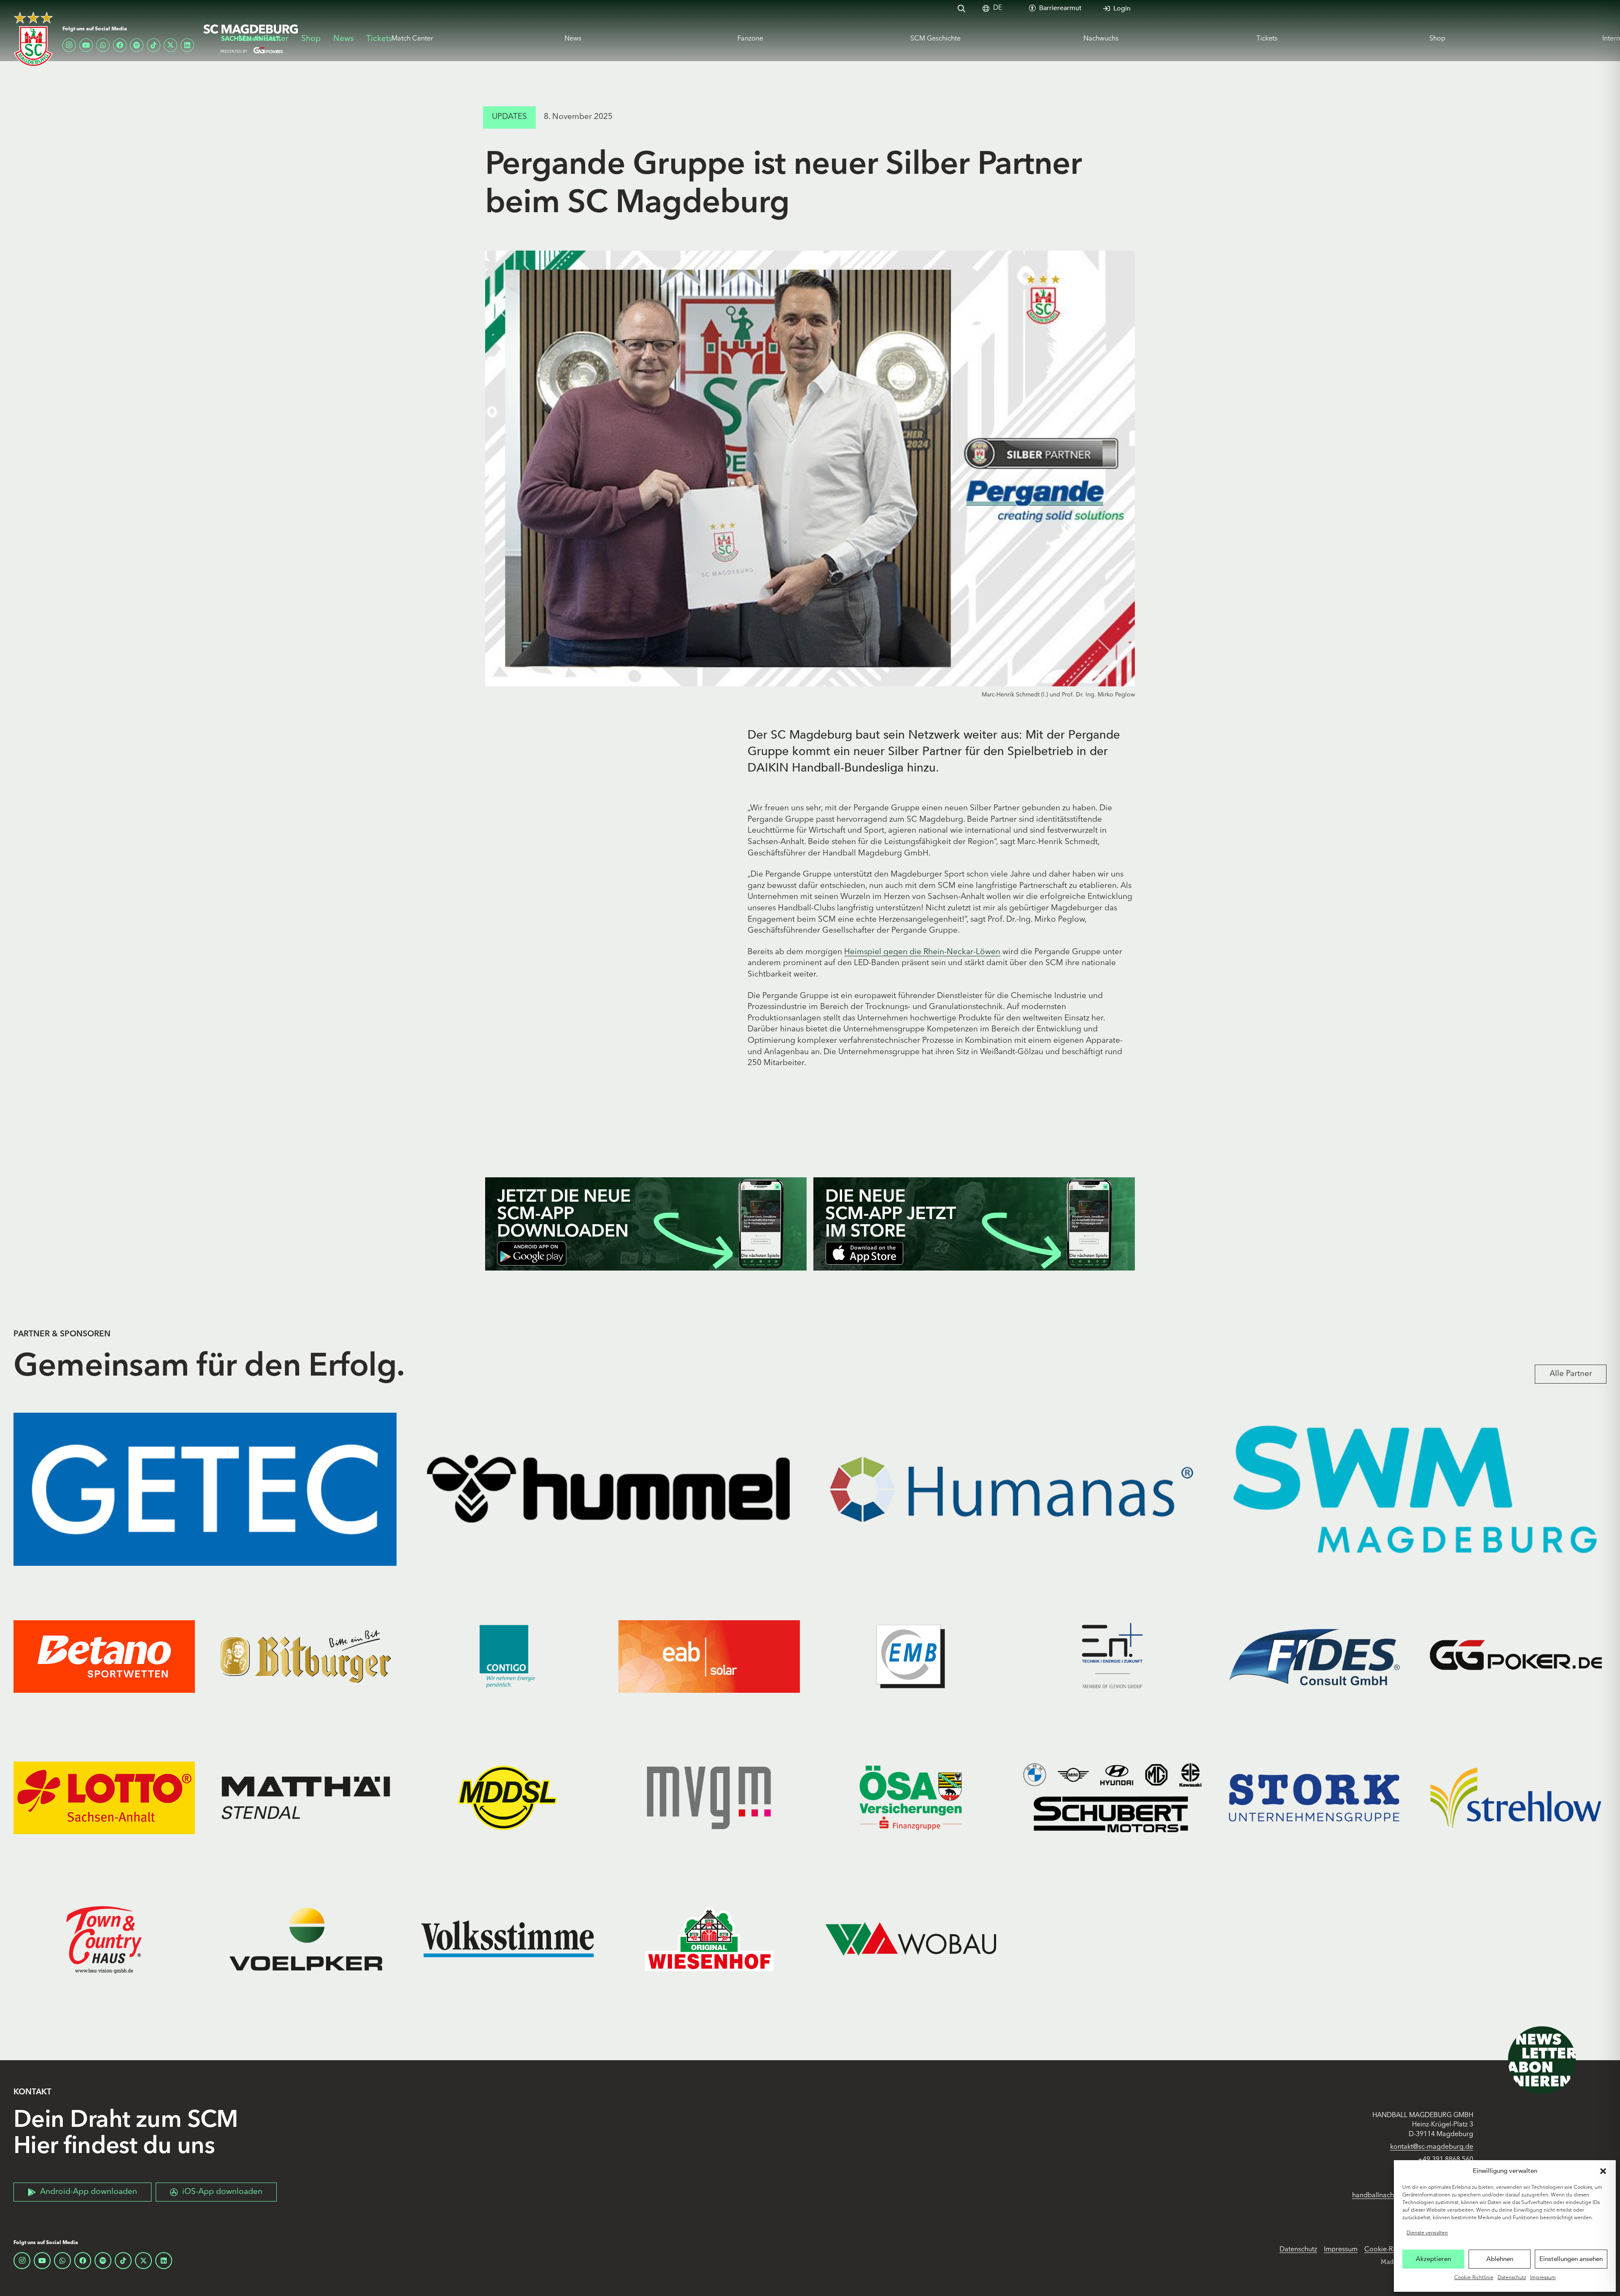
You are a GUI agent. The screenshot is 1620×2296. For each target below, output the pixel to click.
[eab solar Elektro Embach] (709, 1657)
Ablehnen (1500, 2259)
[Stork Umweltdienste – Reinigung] (1314, 1798)
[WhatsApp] (103, 45)
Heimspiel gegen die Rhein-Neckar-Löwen (922, 952)
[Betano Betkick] (104, 1657)
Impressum (1543, 2278)
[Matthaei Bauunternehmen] (306, 1798)
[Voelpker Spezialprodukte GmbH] (306, 1939)
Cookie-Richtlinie (1474, 2278)
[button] (1603, 2171)
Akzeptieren (1433, 2259)
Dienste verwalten (1427, 2233)
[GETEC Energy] (205, 1489)
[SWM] (1415, 1489)
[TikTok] (154, 45)
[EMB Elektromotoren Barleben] (911, 1657)
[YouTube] (86, 45)
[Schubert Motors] (1112, 1798)
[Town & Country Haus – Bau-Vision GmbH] (104, 1939)
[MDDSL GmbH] (508, 1798)
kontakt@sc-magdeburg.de (1432, 2147)
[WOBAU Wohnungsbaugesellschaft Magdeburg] (911, 1939)
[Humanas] (1012, 1489)
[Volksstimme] (508, 1939)
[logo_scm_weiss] (33, 39)
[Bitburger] (306, 1657)
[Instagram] (69, 45)
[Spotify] (137, 45)
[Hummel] (608, 1489)
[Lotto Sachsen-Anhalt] (104, 1798)
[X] (170, 45)
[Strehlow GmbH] (1516, 1798)
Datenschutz (1512, 2278)
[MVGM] (709, 1798)
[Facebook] (120, 45)
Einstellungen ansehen (1571, 2259)
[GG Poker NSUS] (1516, 1657)
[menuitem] (998, 8)
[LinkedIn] (187, 45)
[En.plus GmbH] (1112, 1657)
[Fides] (1314, 1657)
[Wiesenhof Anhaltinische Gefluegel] (709, 1939)
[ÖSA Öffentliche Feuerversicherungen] (911, 1798)
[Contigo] (508, 1657)
